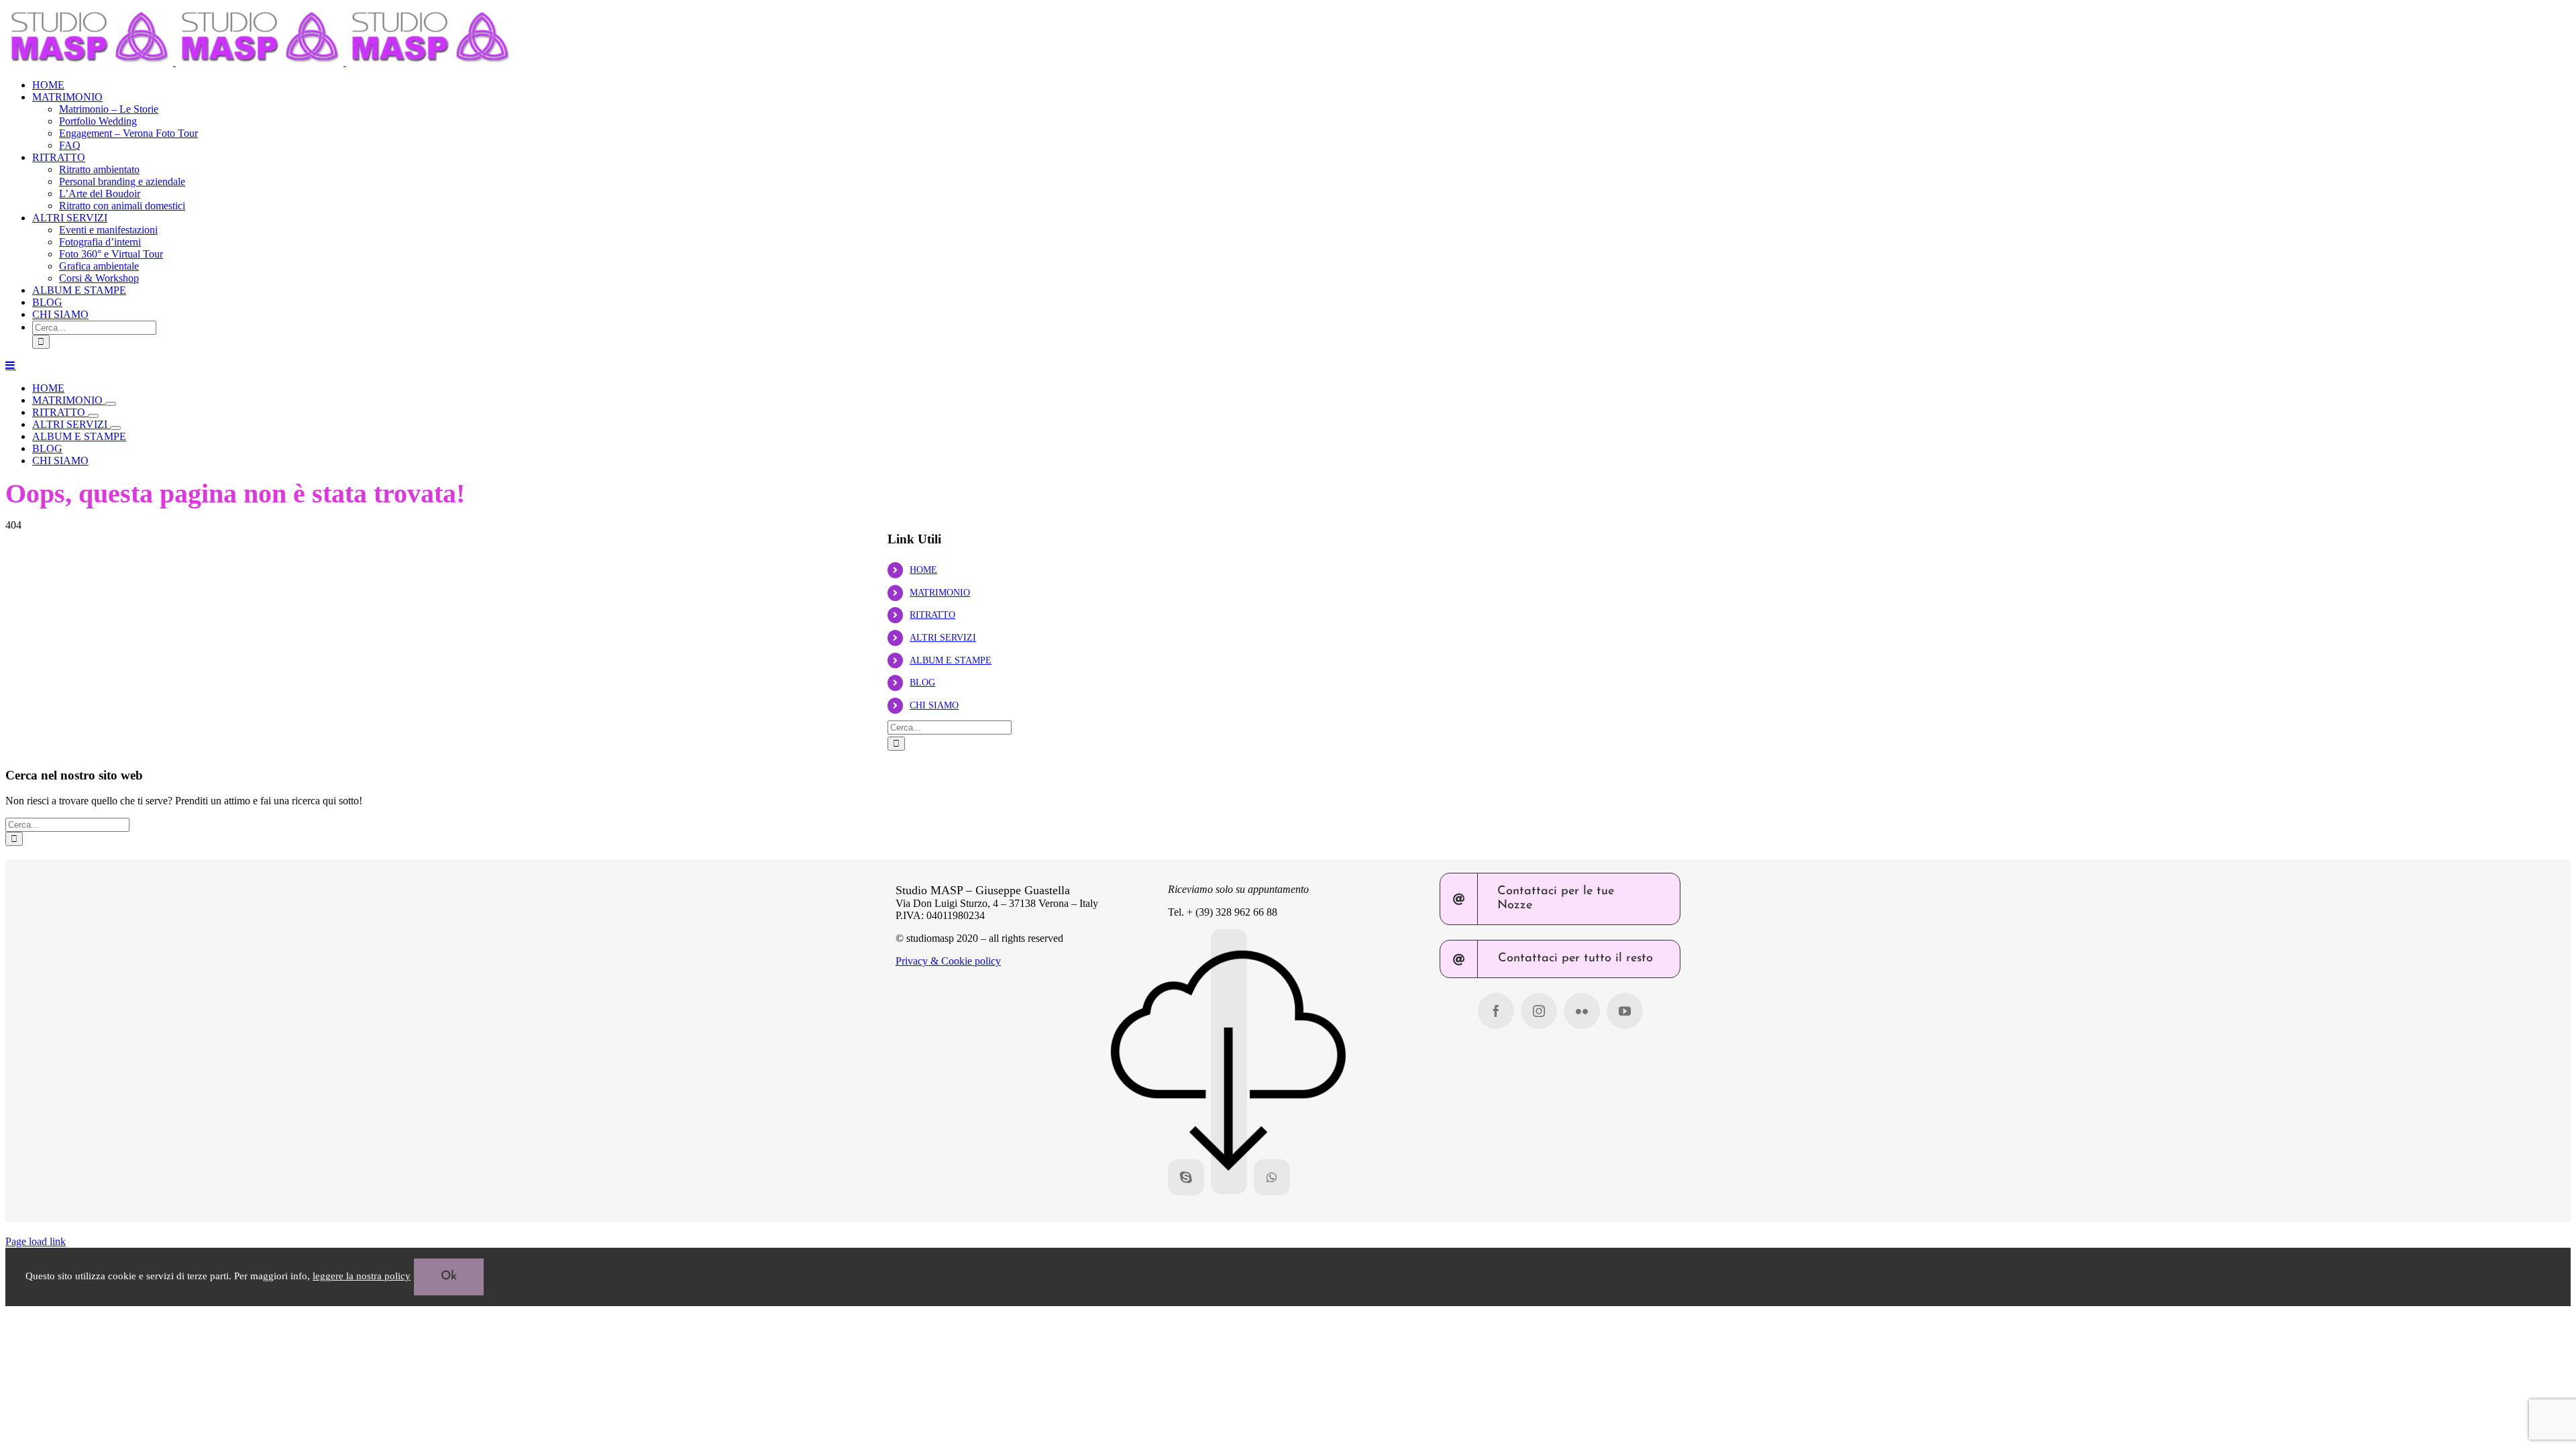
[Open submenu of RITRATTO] (93, 416)
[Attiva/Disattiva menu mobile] (11, 365)
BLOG (922, 683)
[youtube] (1625, 1011)
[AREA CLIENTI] (1229, 1062)
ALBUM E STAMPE (951, 660)
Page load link (36, 1241)
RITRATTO (932, 615)
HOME (923, 570)
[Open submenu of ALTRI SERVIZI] (115, 428)
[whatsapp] (1272, 1177)
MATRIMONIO (940, 593)
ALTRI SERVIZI (943, 638)
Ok (449, 1277)
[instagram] (1539, 1011)
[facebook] (1496, 1011)
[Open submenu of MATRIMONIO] (111, 404)
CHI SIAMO (934, 705)
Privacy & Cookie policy (948, 961)
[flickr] (1582, 1011)
